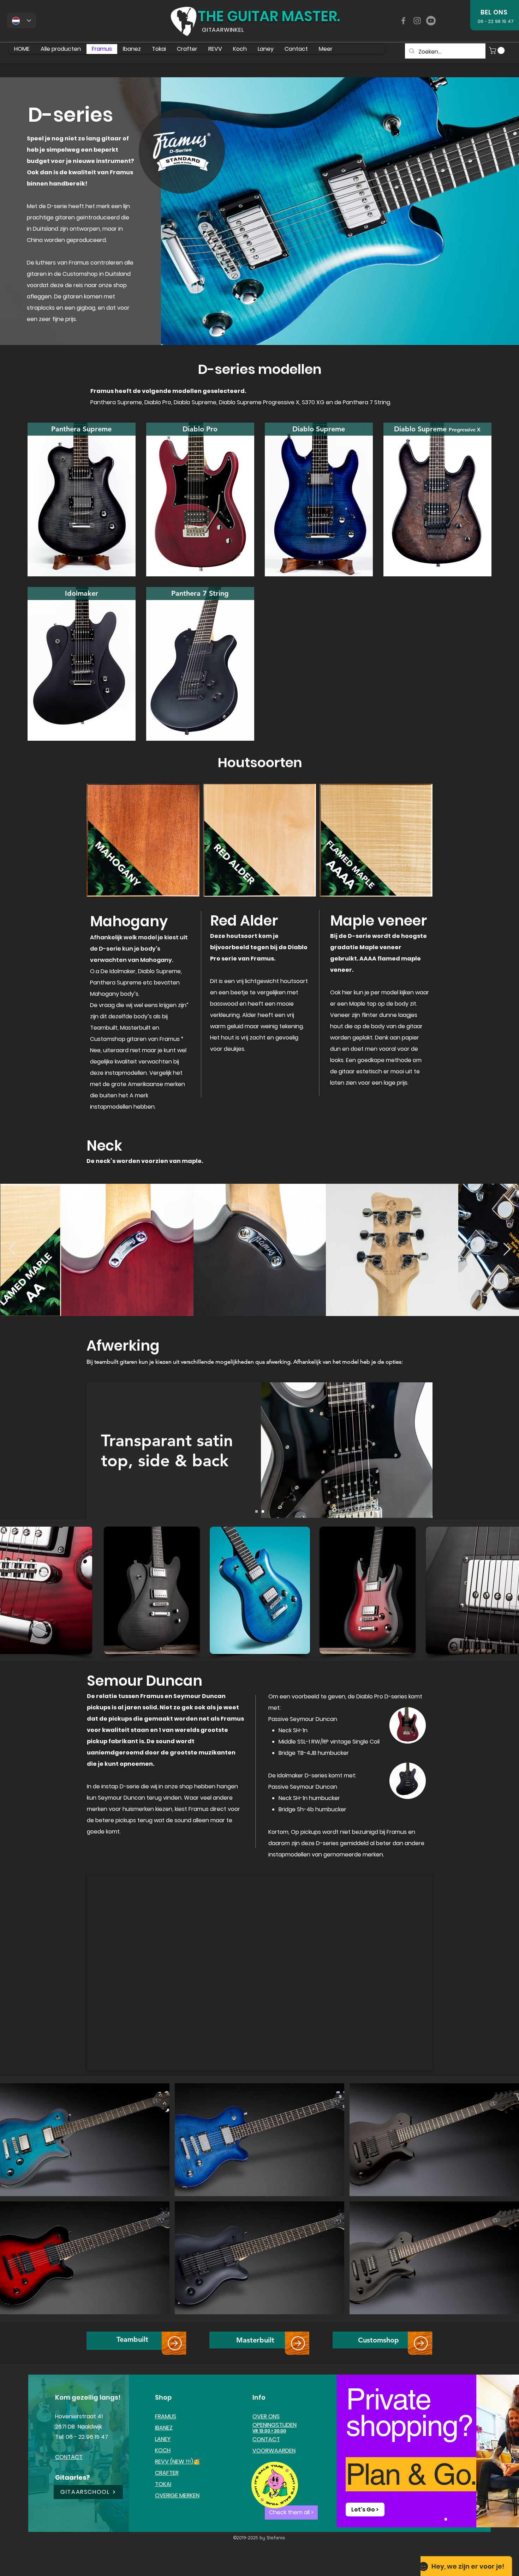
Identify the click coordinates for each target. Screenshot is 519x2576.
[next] (506, 2203)
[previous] (13, 2203)
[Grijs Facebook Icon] (403, 21)
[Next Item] (507, 1250)
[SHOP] (174, 2343)
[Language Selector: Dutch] (22, 21)
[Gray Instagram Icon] (417, 21)
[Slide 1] (256, 1512)
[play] (504, 2308)
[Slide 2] (263, 1512)
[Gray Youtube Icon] (431, 21)
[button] (498, 50)
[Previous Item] (12, 1250)
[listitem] (82, 499)
